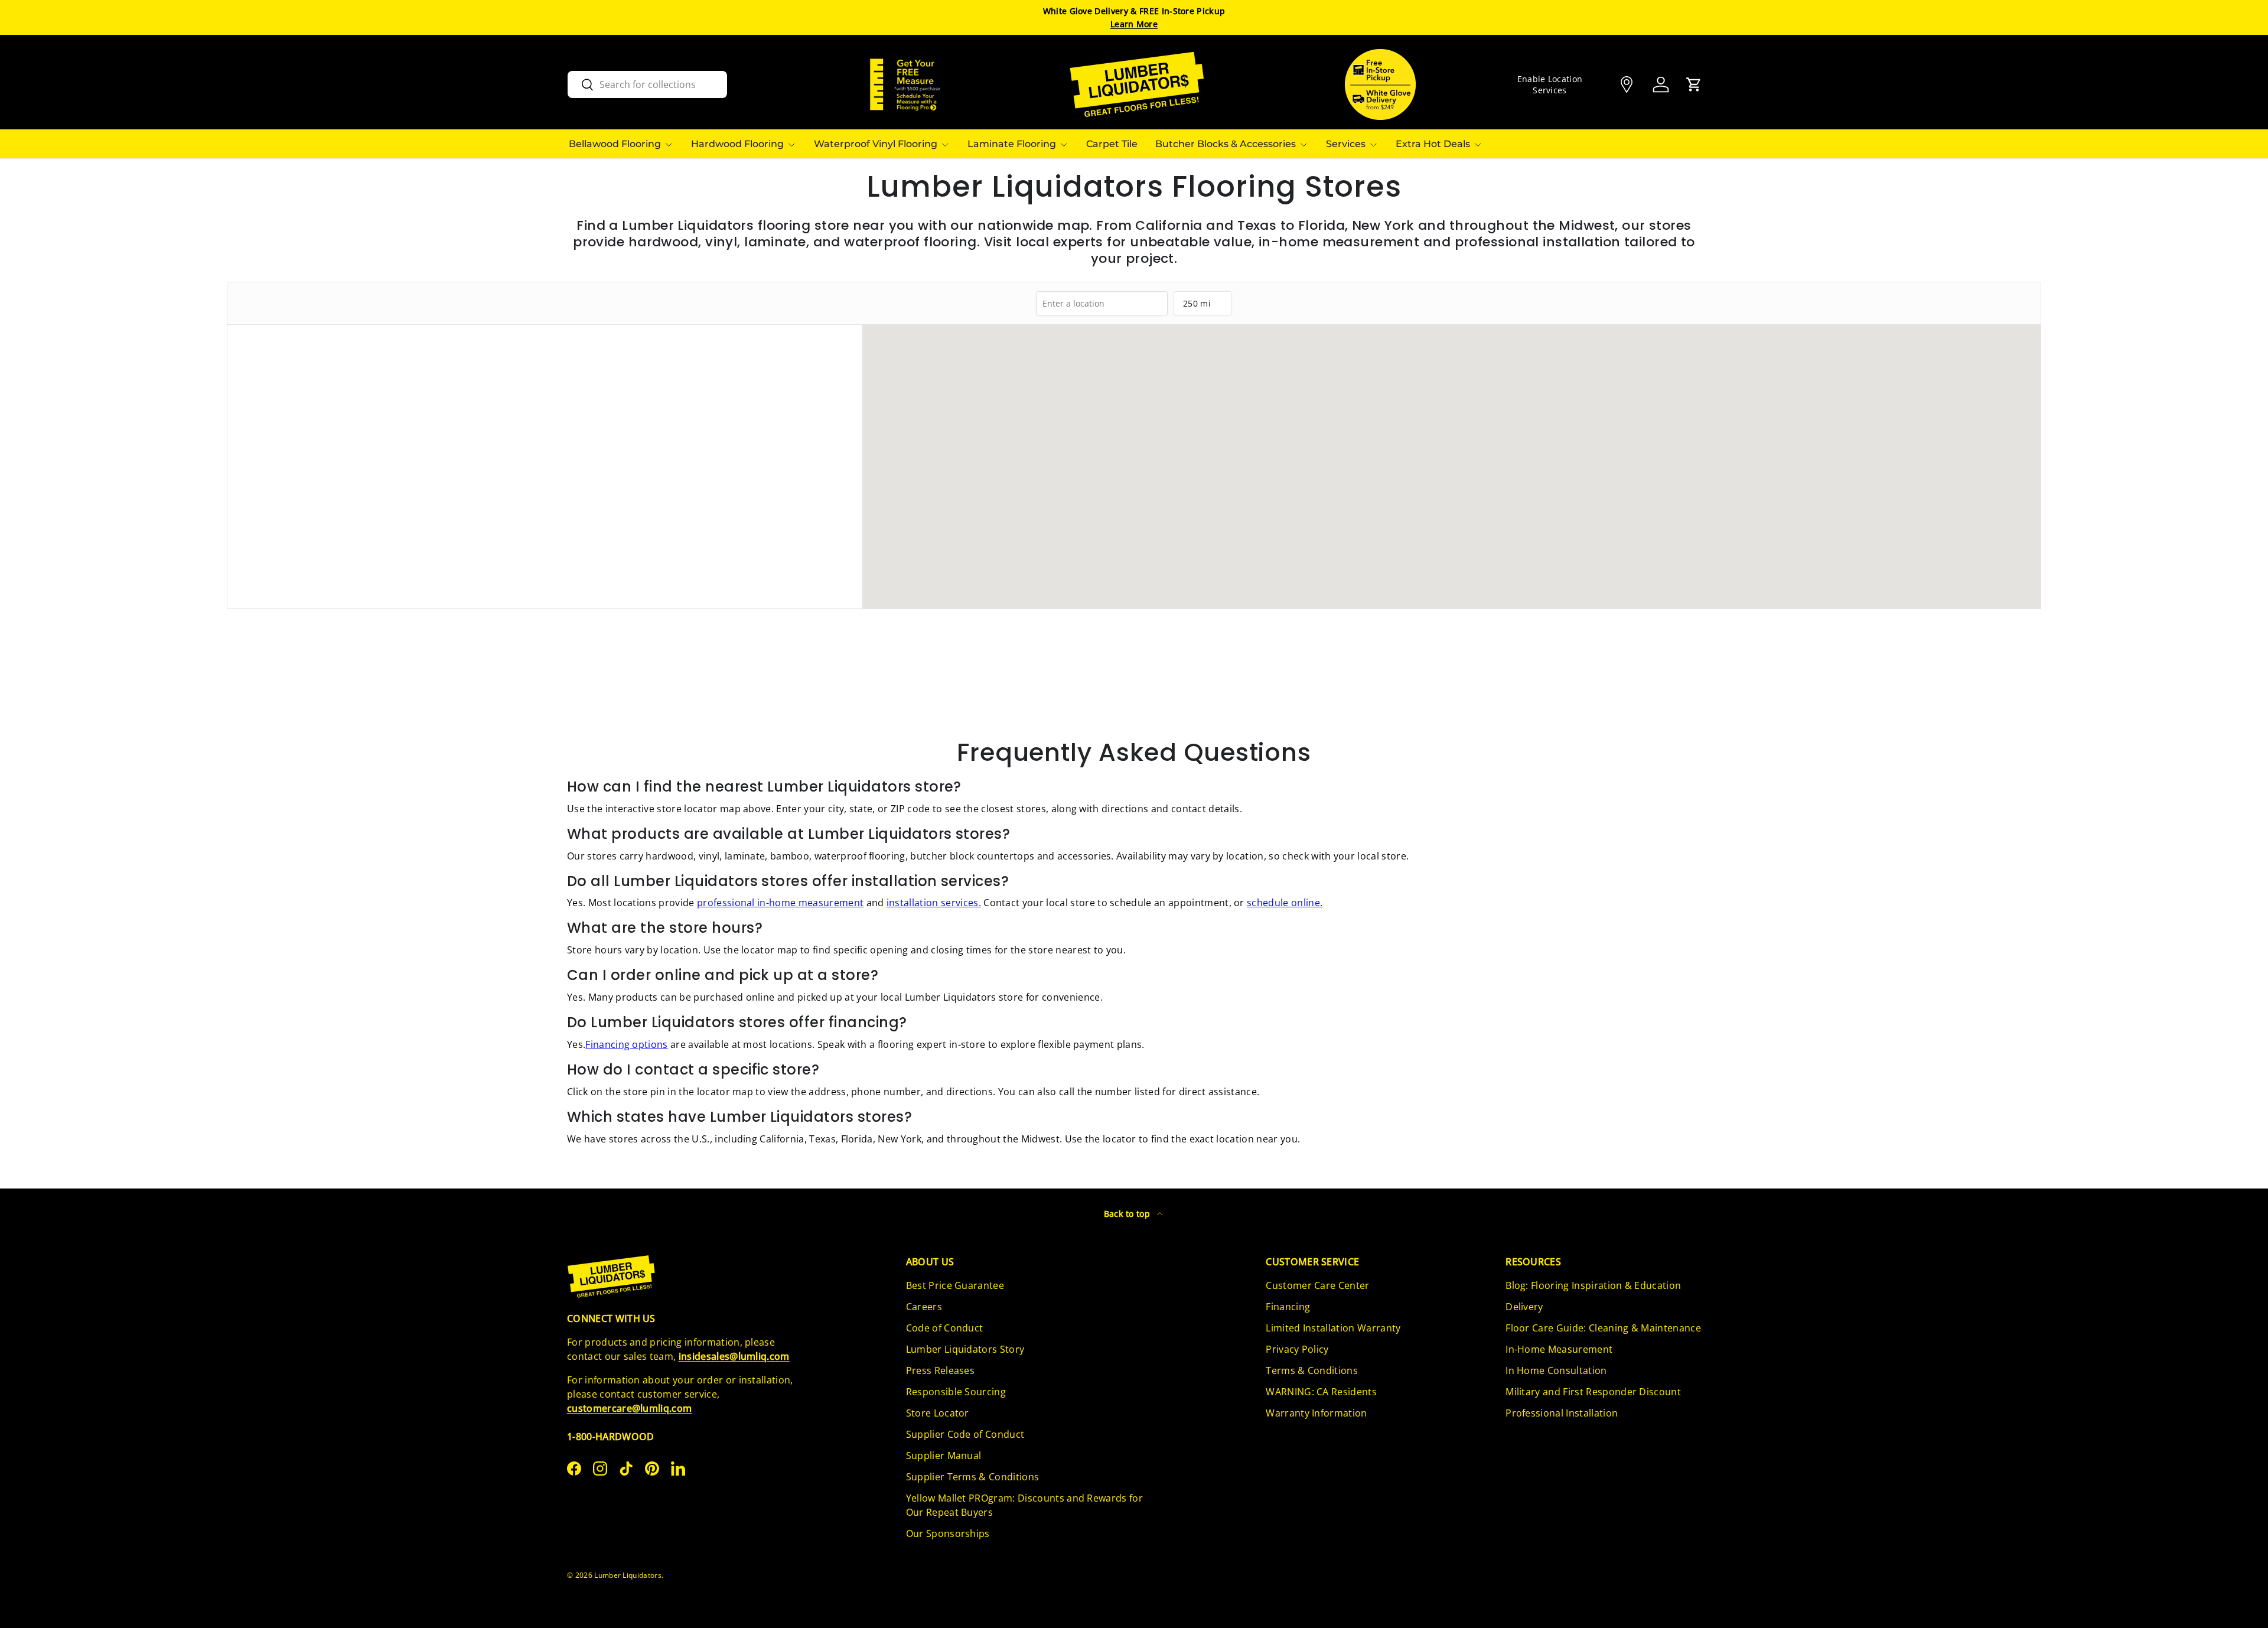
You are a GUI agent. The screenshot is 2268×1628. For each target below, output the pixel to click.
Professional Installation (1562, 1413)
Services (1346, 144)
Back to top (1128, 1214)
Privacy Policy (1297, 1349)
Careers (924, 1307)
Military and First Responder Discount (1593, 1392)
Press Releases (940, 1370)
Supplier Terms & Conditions (973, 1477)
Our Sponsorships (948, 1533)
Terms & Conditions (1312, 1370)
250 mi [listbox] (1197, 307)
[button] (1694, 84)
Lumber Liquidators (628, 1575)
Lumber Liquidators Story (965, 1349)
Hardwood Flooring (737, 144)
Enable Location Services (1550, 84)
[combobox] (647, 84)
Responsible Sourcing (956, 1392)
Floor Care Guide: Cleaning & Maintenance (1603, 1328)
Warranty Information (1316, 1413)
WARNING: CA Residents (1321, 1392)
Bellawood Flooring (615, 144)
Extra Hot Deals (1433, 144)
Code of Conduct (945, 1328)
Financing (1288, 1307)
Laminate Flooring (1012, 144)
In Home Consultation (1556, 1370)
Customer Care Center (1317, 1285)
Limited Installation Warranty (1333, 1328)
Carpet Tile (1112, 144)
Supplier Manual (944, 1456)
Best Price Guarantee (955, 1285)
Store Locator (938, 1413)
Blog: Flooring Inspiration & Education (1593, 1285)
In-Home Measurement (1559, 1349)
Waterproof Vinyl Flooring (876, 144)
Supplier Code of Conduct (965, 1434)
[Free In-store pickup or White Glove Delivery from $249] (1380, 84)
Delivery (1524, 1307)
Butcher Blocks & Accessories (1226, 144)
